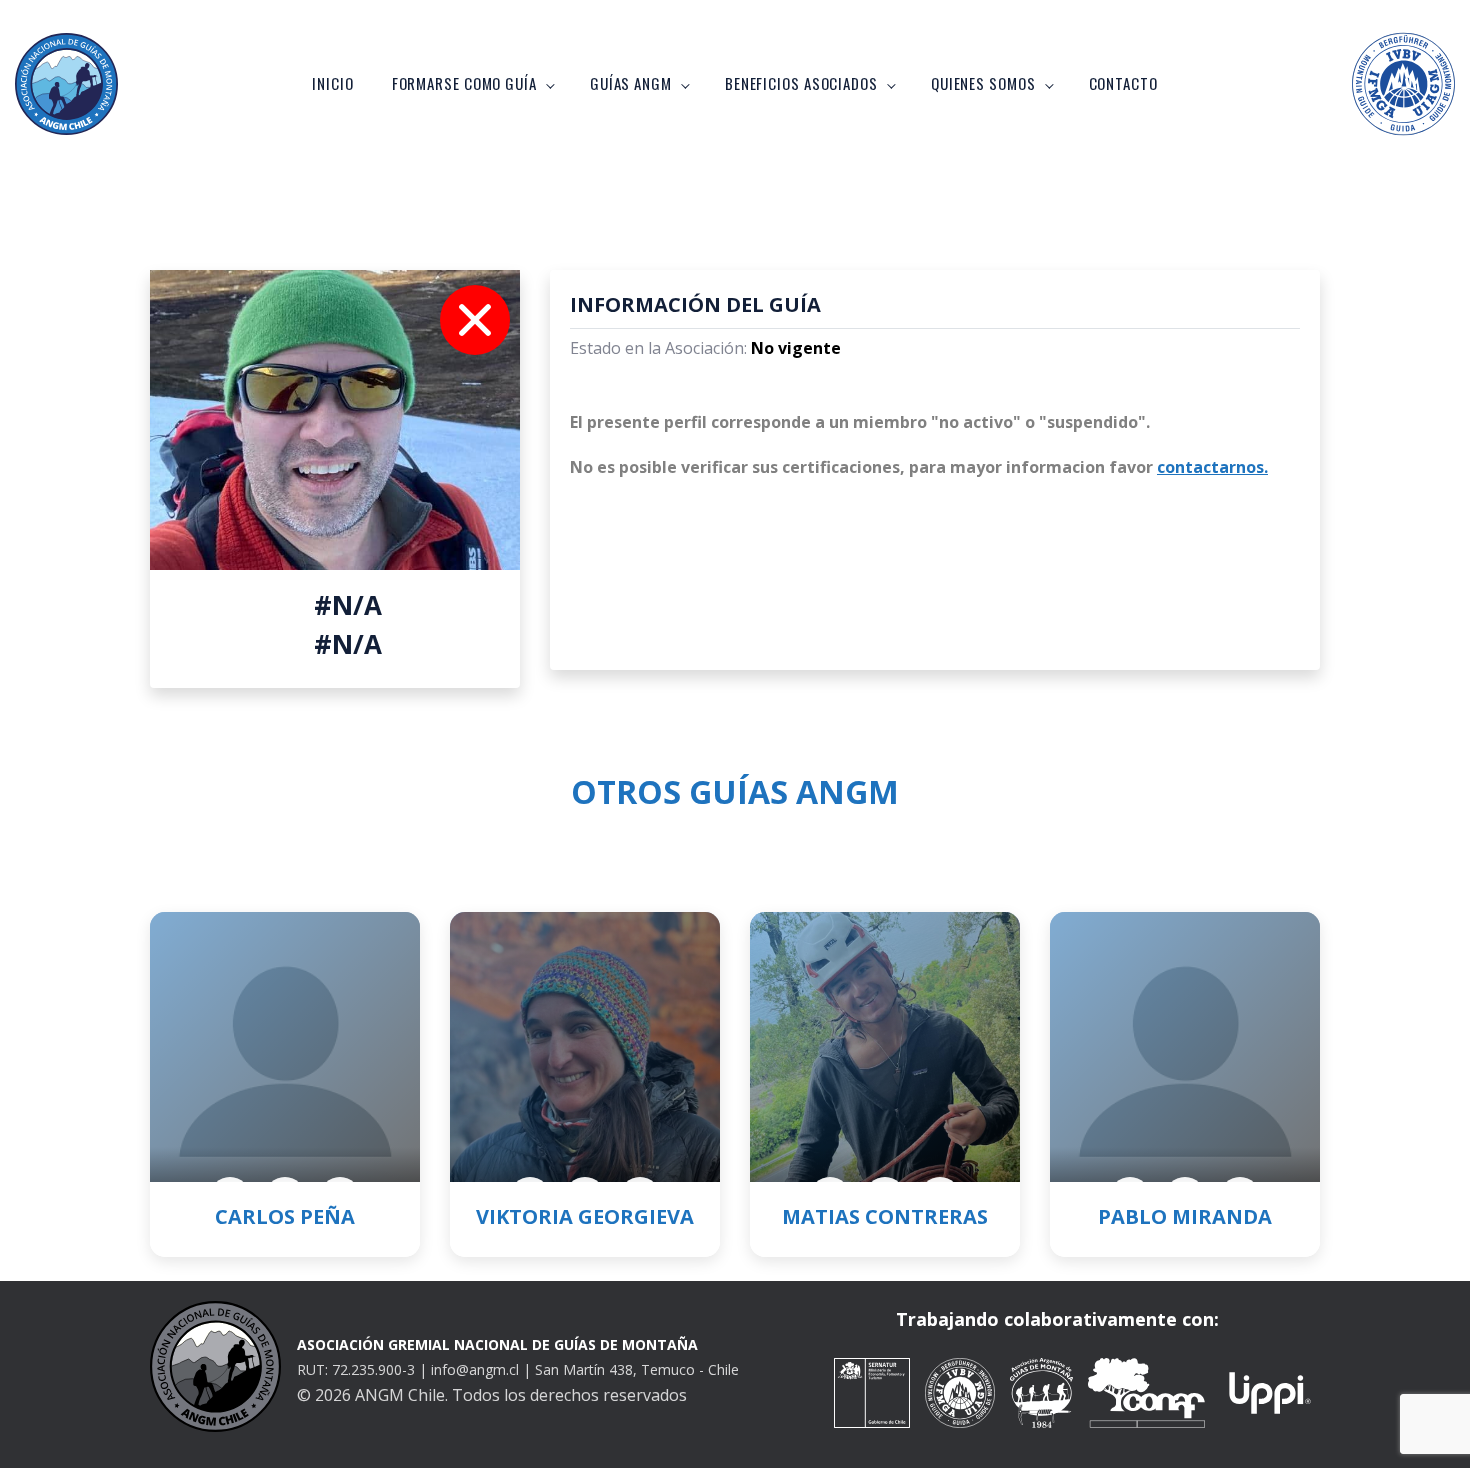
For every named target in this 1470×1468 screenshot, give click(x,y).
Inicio (332, 83)
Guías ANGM (631, 83)
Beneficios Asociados (801, 83)
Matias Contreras (885, 1216)
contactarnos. (1212, 467)
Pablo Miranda (1185, 1216)
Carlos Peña (285, 1216)
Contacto (1123, 83)
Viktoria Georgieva (585, 1216)
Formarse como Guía (464, 83)
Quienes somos (983, 83)
